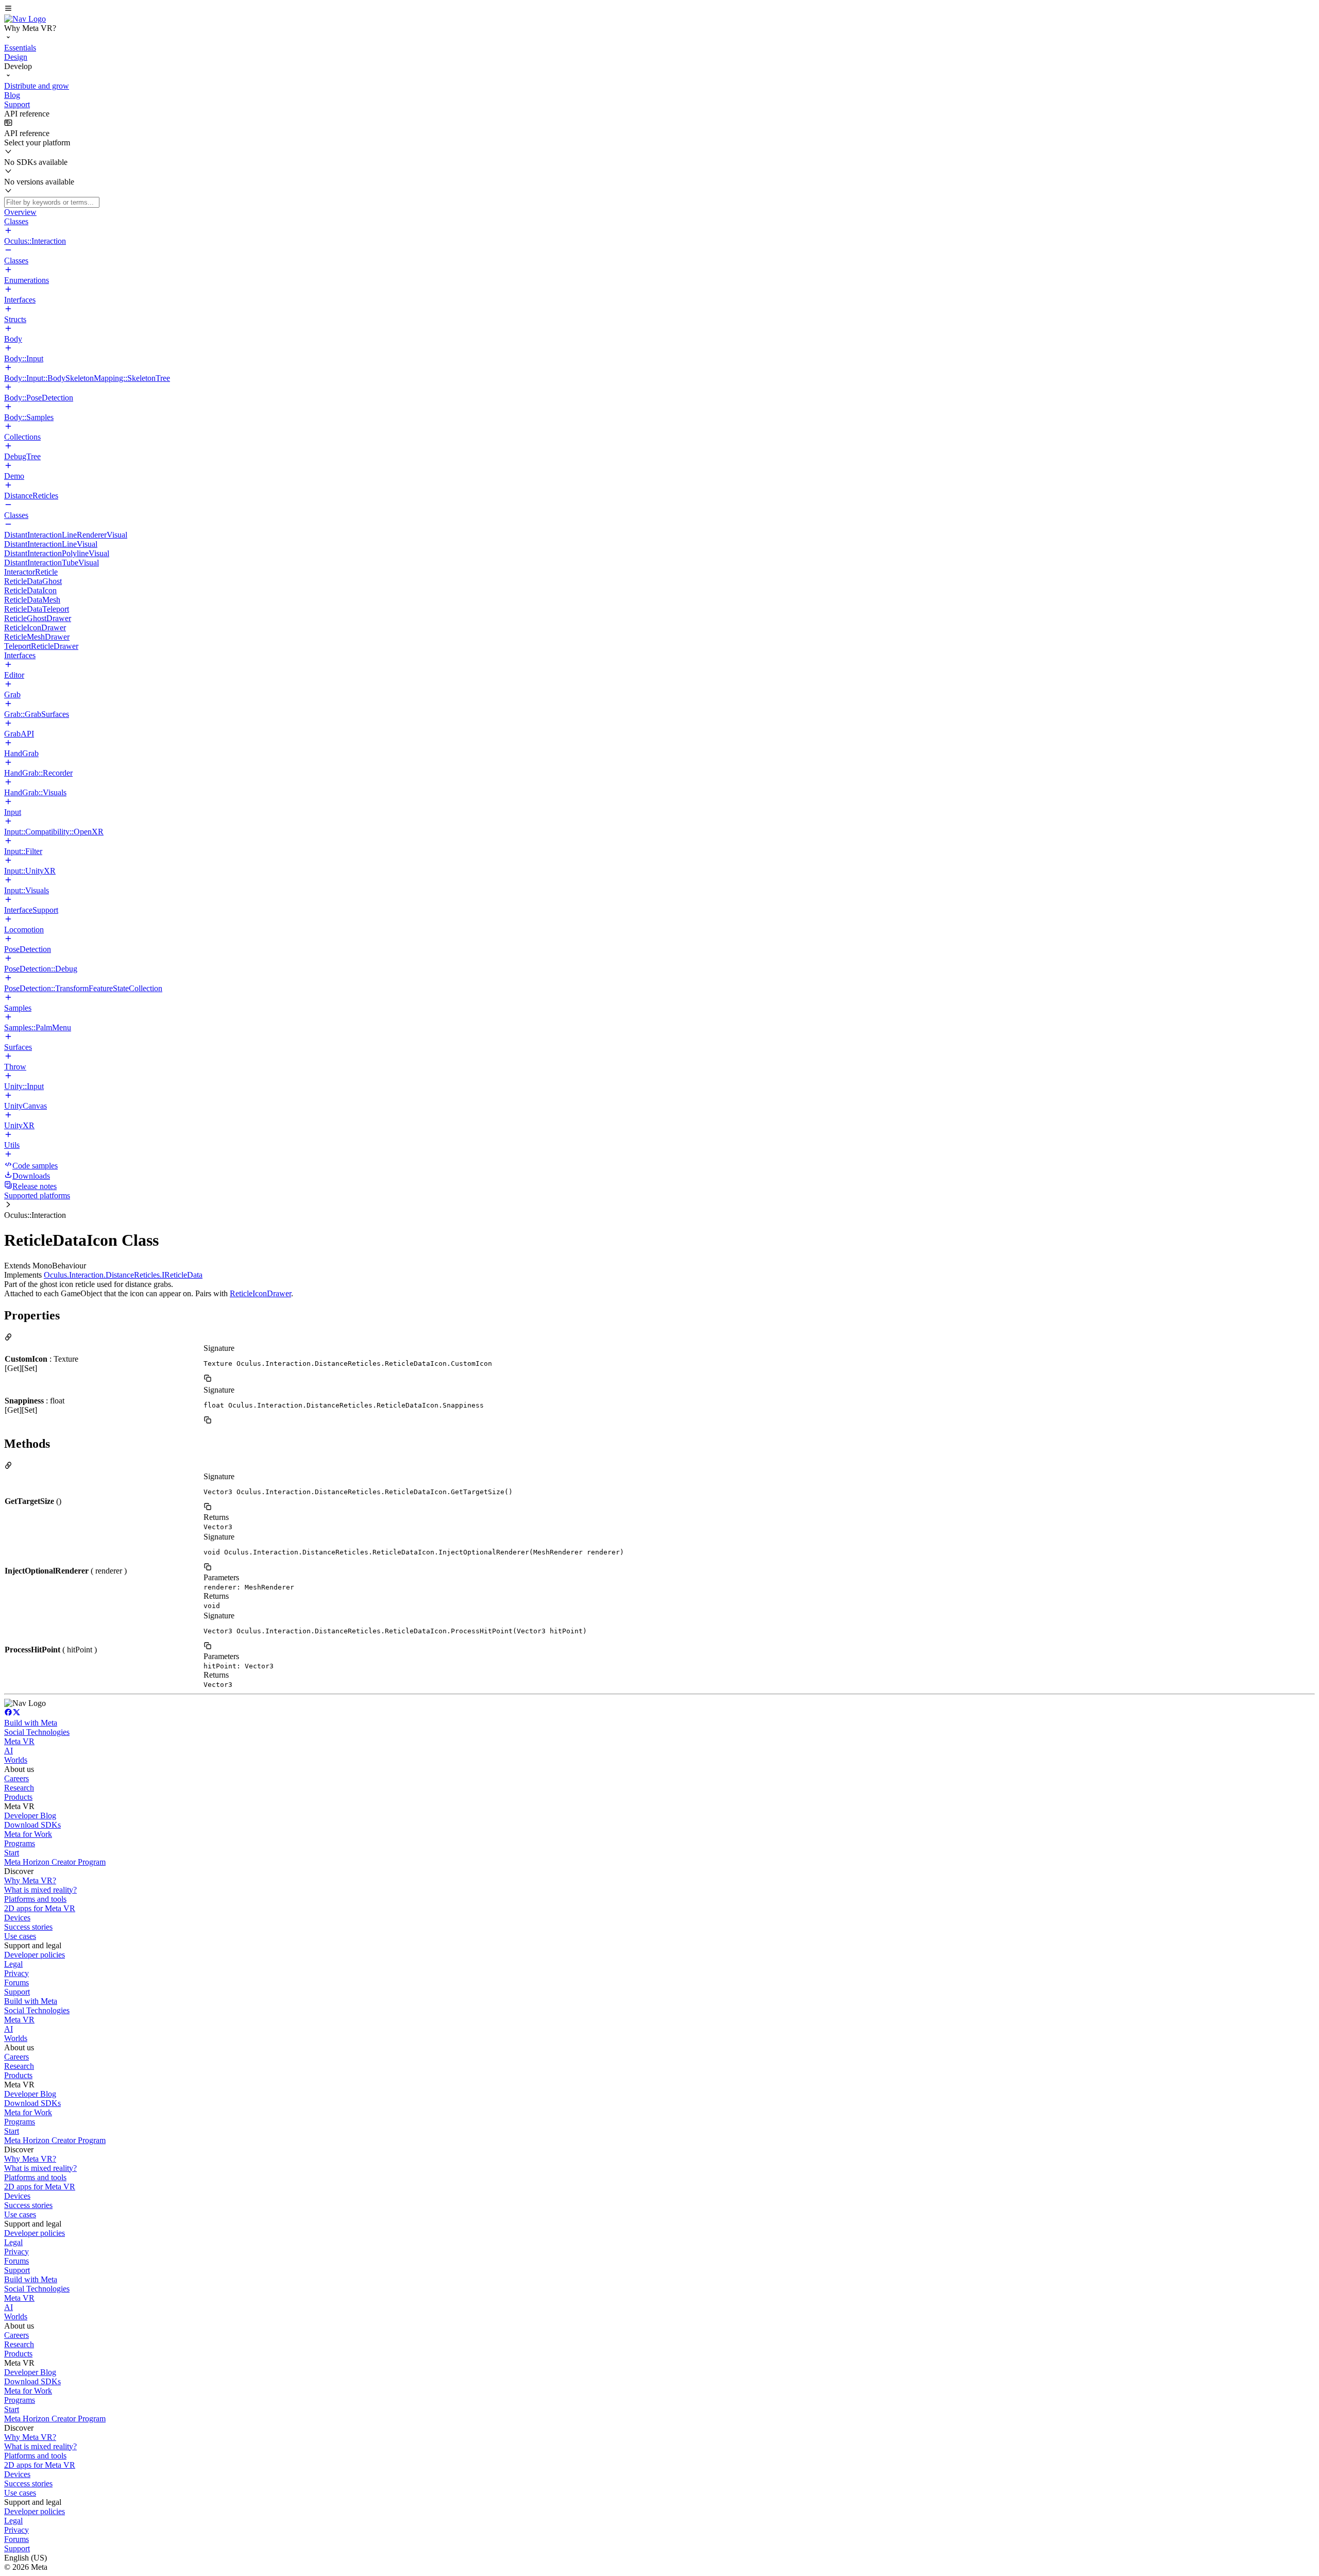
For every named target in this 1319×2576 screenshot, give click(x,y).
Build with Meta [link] (31, 1723)
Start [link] (12, 1853)
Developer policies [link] (35, 1955)
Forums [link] (16, 1983)
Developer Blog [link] (30, 1816)
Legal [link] (13, 1964)
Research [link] (19, 1788)
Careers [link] (16, 1778)
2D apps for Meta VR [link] (40, 1908)
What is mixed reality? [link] (40, 1890)
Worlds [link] (16, 1760)
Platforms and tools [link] (35, 1899)
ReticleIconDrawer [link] (260, 1293)
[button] (659, 9)
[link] (25, 19)
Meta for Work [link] (28, 1834)
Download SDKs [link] (32, 1825)
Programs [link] (20, 1843)
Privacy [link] (16, 1973)
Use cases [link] (20, 1936)
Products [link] (18, 1797)
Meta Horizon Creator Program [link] (55, 1862)
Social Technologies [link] (37, 1732)
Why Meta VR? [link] (30, 1880)
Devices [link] (17, 1918)
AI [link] (9, 1751)
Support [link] (17, 1992)
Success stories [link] (28, 1927)
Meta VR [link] (19, 1741)
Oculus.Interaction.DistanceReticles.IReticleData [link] (123, 1275)
